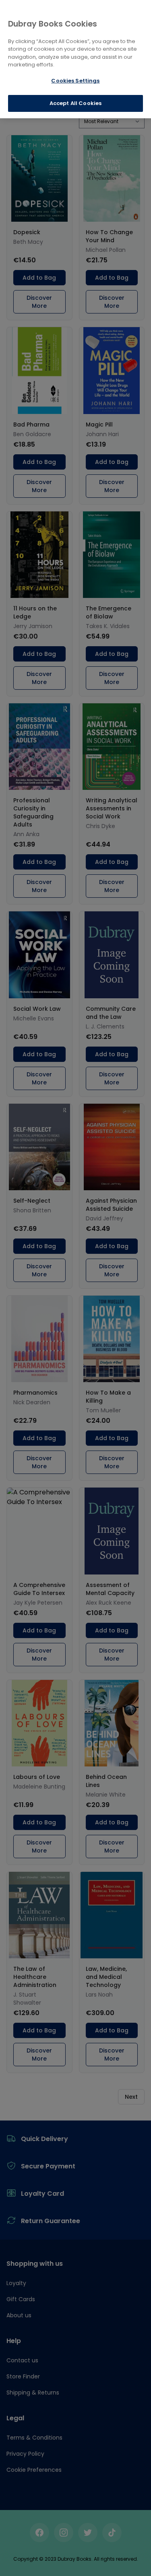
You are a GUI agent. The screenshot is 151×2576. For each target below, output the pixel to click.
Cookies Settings (75, 81)
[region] (75, 59)
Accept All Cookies (75, 103)
